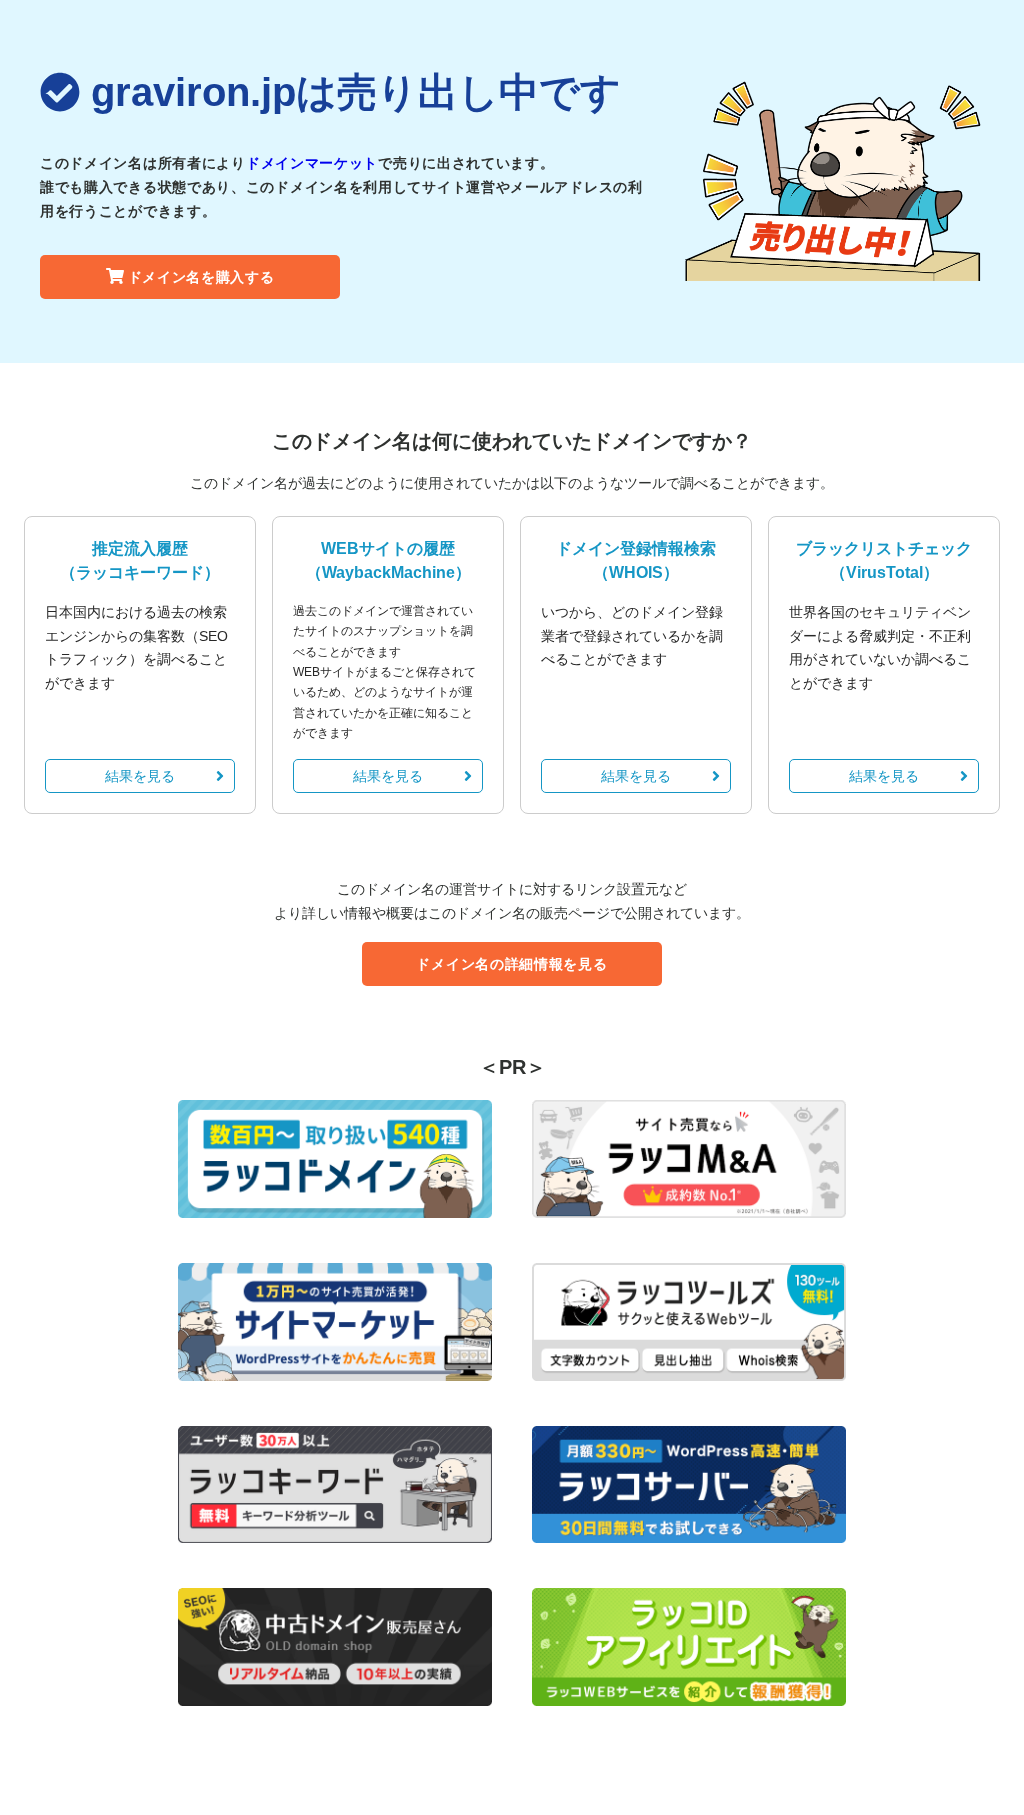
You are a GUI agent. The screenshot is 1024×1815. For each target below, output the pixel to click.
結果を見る (140, 776)
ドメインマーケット (312, 163)
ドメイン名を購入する (201, 277)
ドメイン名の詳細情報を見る (511, 964)
